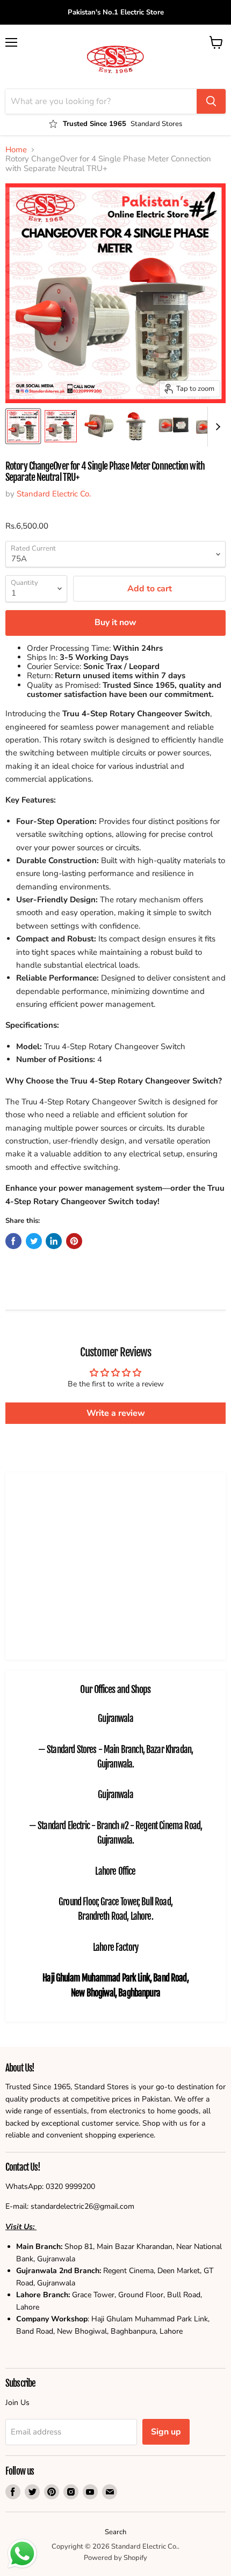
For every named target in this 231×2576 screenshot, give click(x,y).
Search (115, 2532)
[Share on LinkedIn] (54, 1241)
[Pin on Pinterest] (74, 1241)
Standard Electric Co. (54, 494)
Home (16, 150)
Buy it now (115, 622)
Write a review (116, 1413)
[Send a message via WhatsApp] (22, 2554)
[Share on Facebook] (13, 1241)
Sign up (166, 2432)
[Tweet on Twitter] (34, 1241)
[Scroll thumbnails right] (216, 427)
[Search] (211, 101)
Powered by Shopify (115, 2558)
